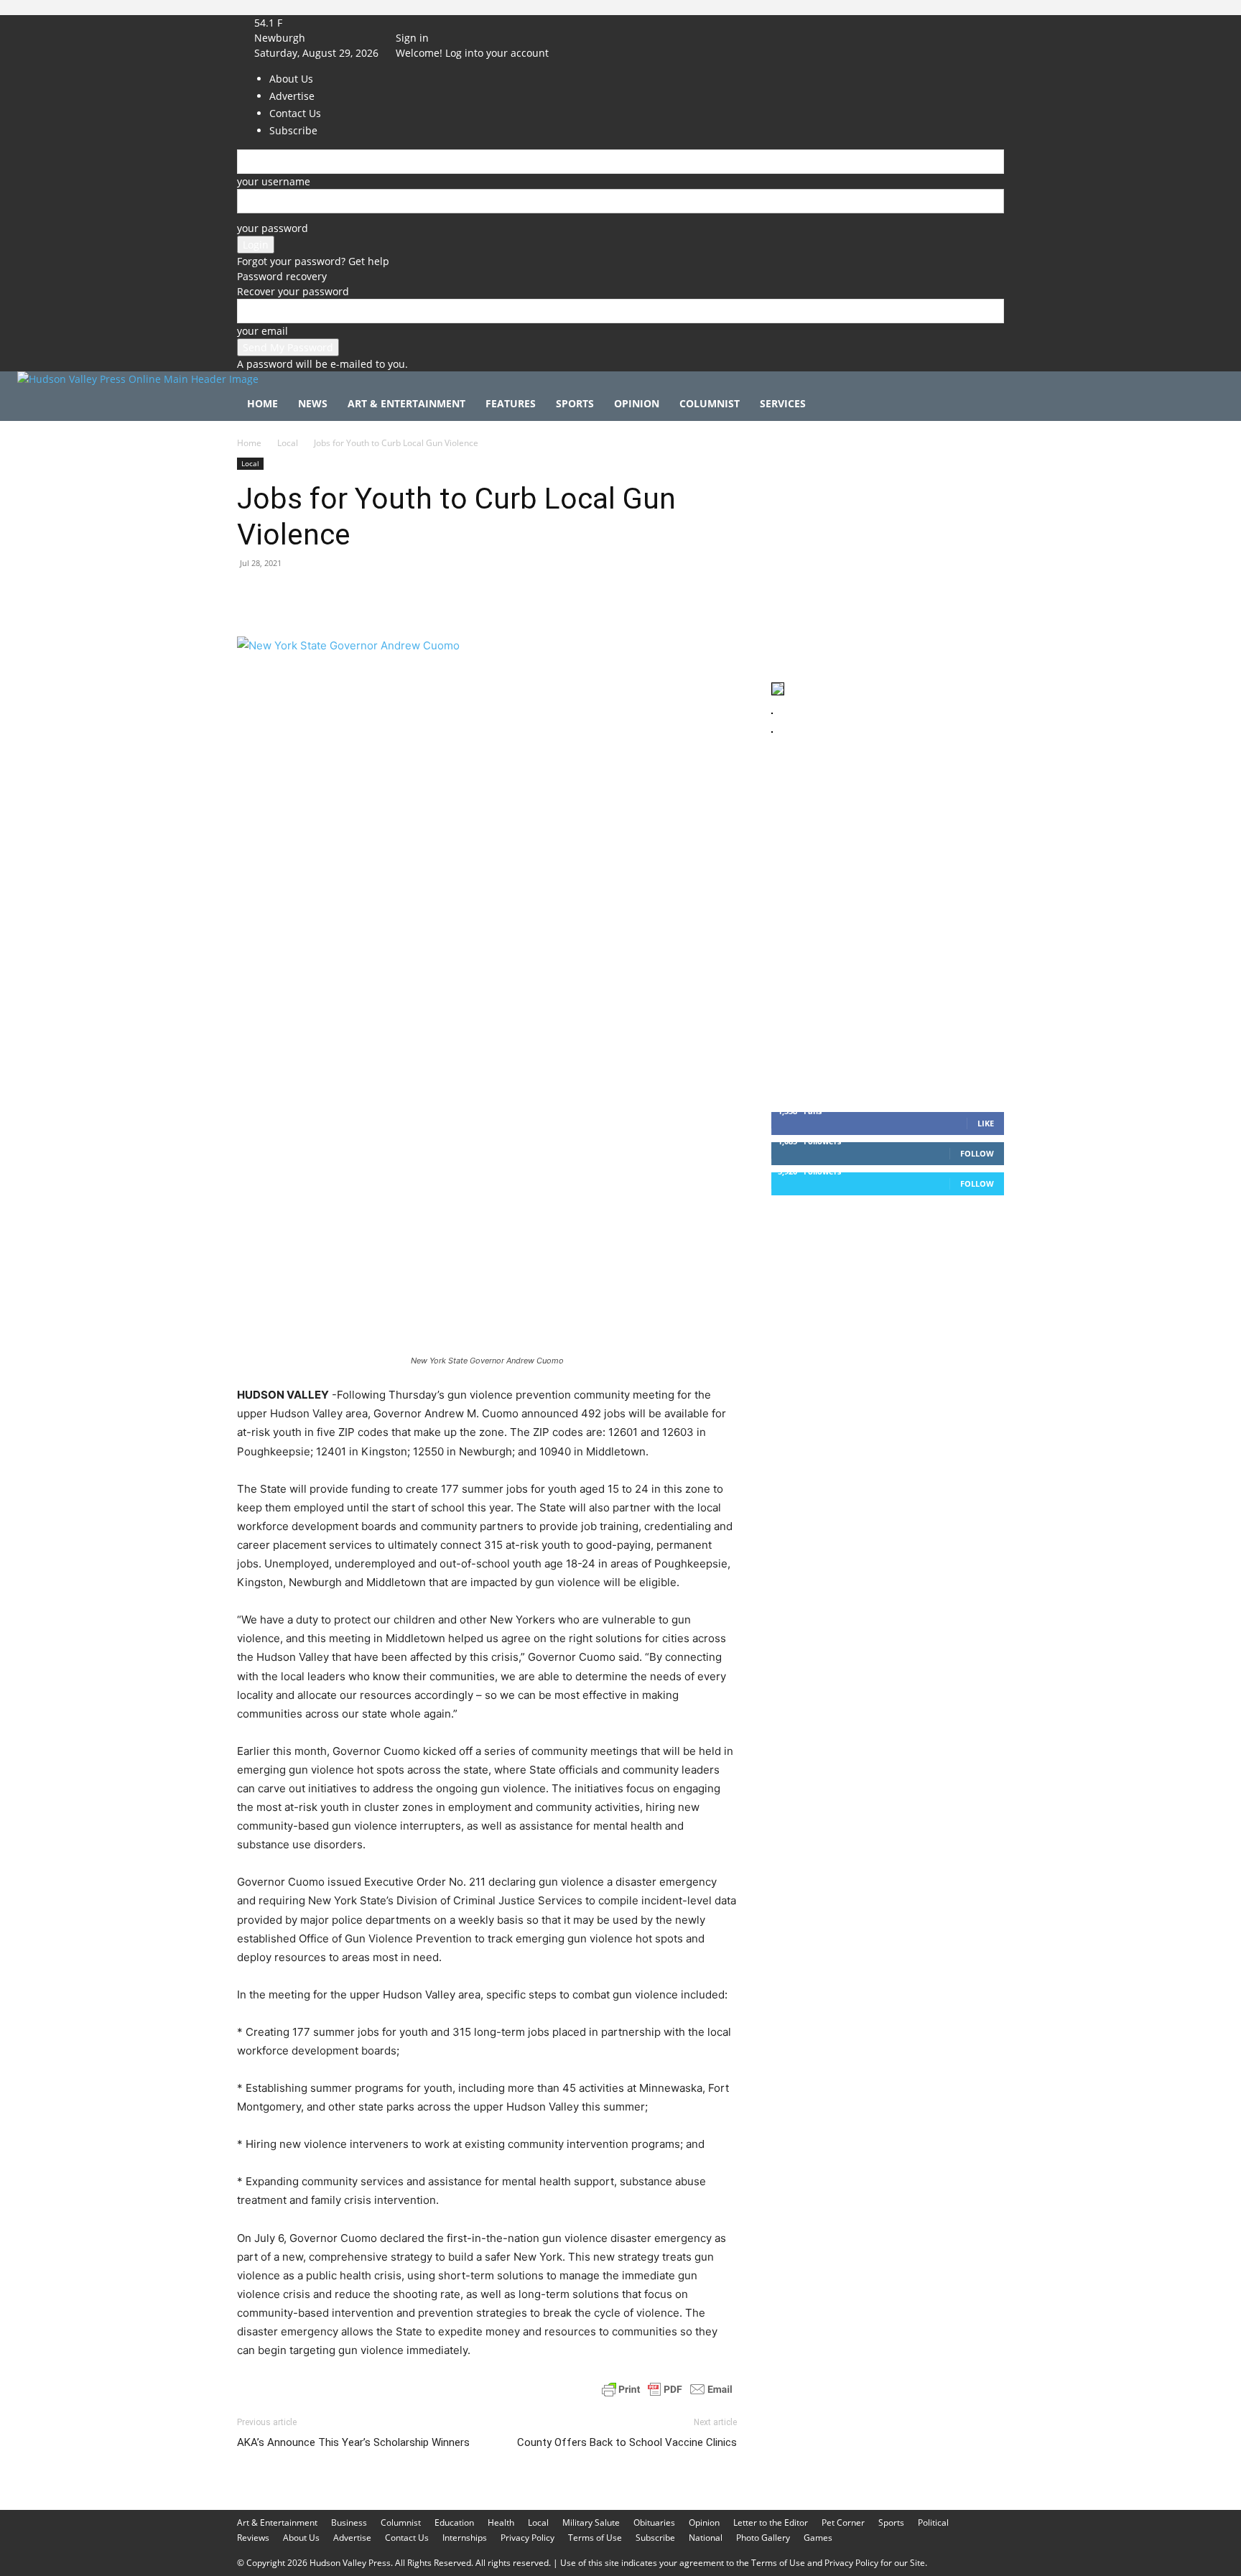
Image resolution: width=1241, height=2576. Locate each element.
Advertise (352, 2538)
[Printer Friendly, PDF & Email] (667, 2389)
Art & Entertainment (406, 403)
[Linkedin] (384, 596)
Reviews (253, 2538)
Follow (977, 1153)
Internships (465, 2538)
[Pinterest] (317, 596)
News (313, 403)
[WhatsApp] (350, 596)
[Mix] (450, 596)
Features (511, 403)
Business (349, 2522)
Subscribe (655, 2538)
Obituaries (654, 2522)
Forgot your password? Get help (313, 261)
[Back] (464, 23)
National (706, 2538)
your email (262, 331)
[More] (516, 596)
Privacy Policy (527, 2538)
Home (262, 403)
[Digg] (483, 596)
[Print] (417, 596)
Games (818, 2538)
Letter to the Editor (771, 2522)
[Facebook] (418, 23)
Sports (575, 403)
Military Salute (591, 2522)
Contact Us (407, 2538)
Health (501, 2522)
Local (288, 443)
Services (783, 403)
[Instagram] (429, 23)
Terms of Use (595, 2538)
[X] (438, 23)
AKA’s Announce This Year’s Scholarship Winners (353, 2442)
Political (933, 2522)
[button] (987, 405)
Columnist (710, 403)
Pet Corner (843, 2522)
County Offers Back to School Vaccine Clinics (627, 2442)
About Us (301, 2538)
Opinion (637, 403)
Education (454, 2522)
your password (273, 228)
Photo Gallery (763, 2538)
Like (986, 1123)
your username (274, 181)
